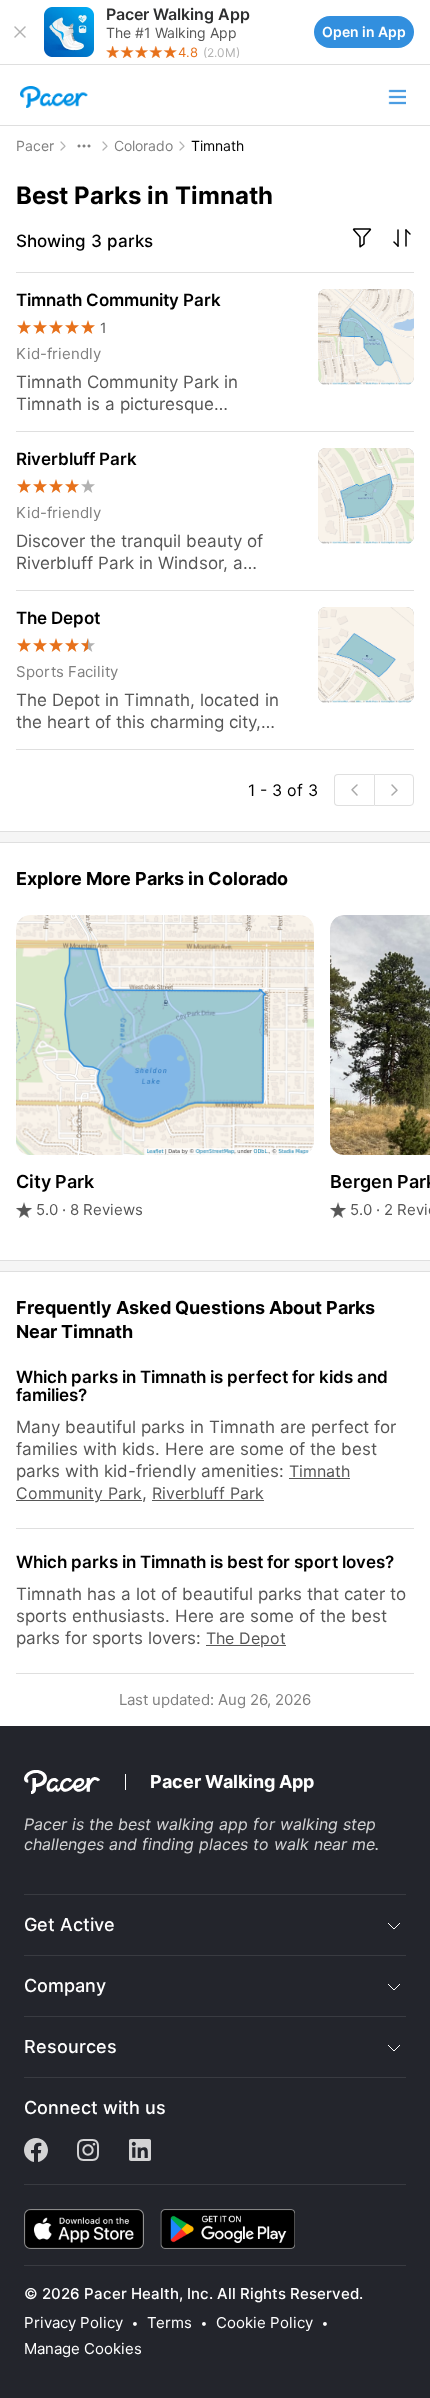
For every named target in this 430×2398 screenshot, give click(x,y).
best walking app (183, 1824)
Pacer (35, 145)
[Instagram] (88, 2156)
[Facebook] (36, 2156)
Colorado (143, 145)
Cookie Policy (264, 2323)
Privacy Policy (73, 2323)
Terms (169, 2323)
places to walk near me (287, 1844)
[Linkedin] (140, 2156)
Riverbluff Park (208, 1493)
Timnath (217, 145)
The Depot (246, 1638)
